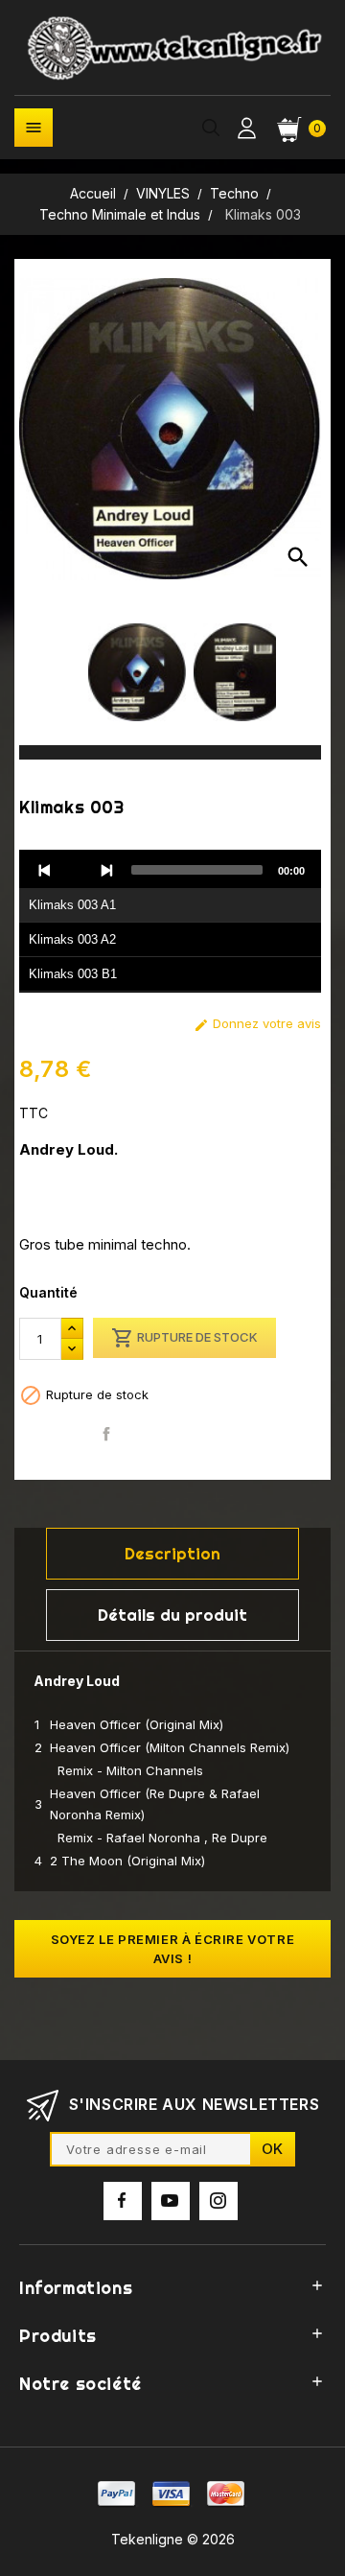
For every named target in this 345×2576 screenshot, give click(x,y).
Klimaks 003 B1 (73, 974)
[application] (170, 922)
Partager (107, 1434)
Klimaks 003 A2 (72, 939)
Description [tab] (172, 1553)
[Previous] (45, 870)
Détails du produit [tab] (172, 1615)
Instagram (218, 2201)
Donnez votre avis (257, 1024)
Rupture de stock (184, 1338)
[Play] (76, 870)
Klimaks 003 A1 (72, 905)
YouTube (171, 2201)
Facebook (123, 2201)
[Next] (106, 870)
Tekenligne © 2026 (173, 2539)
